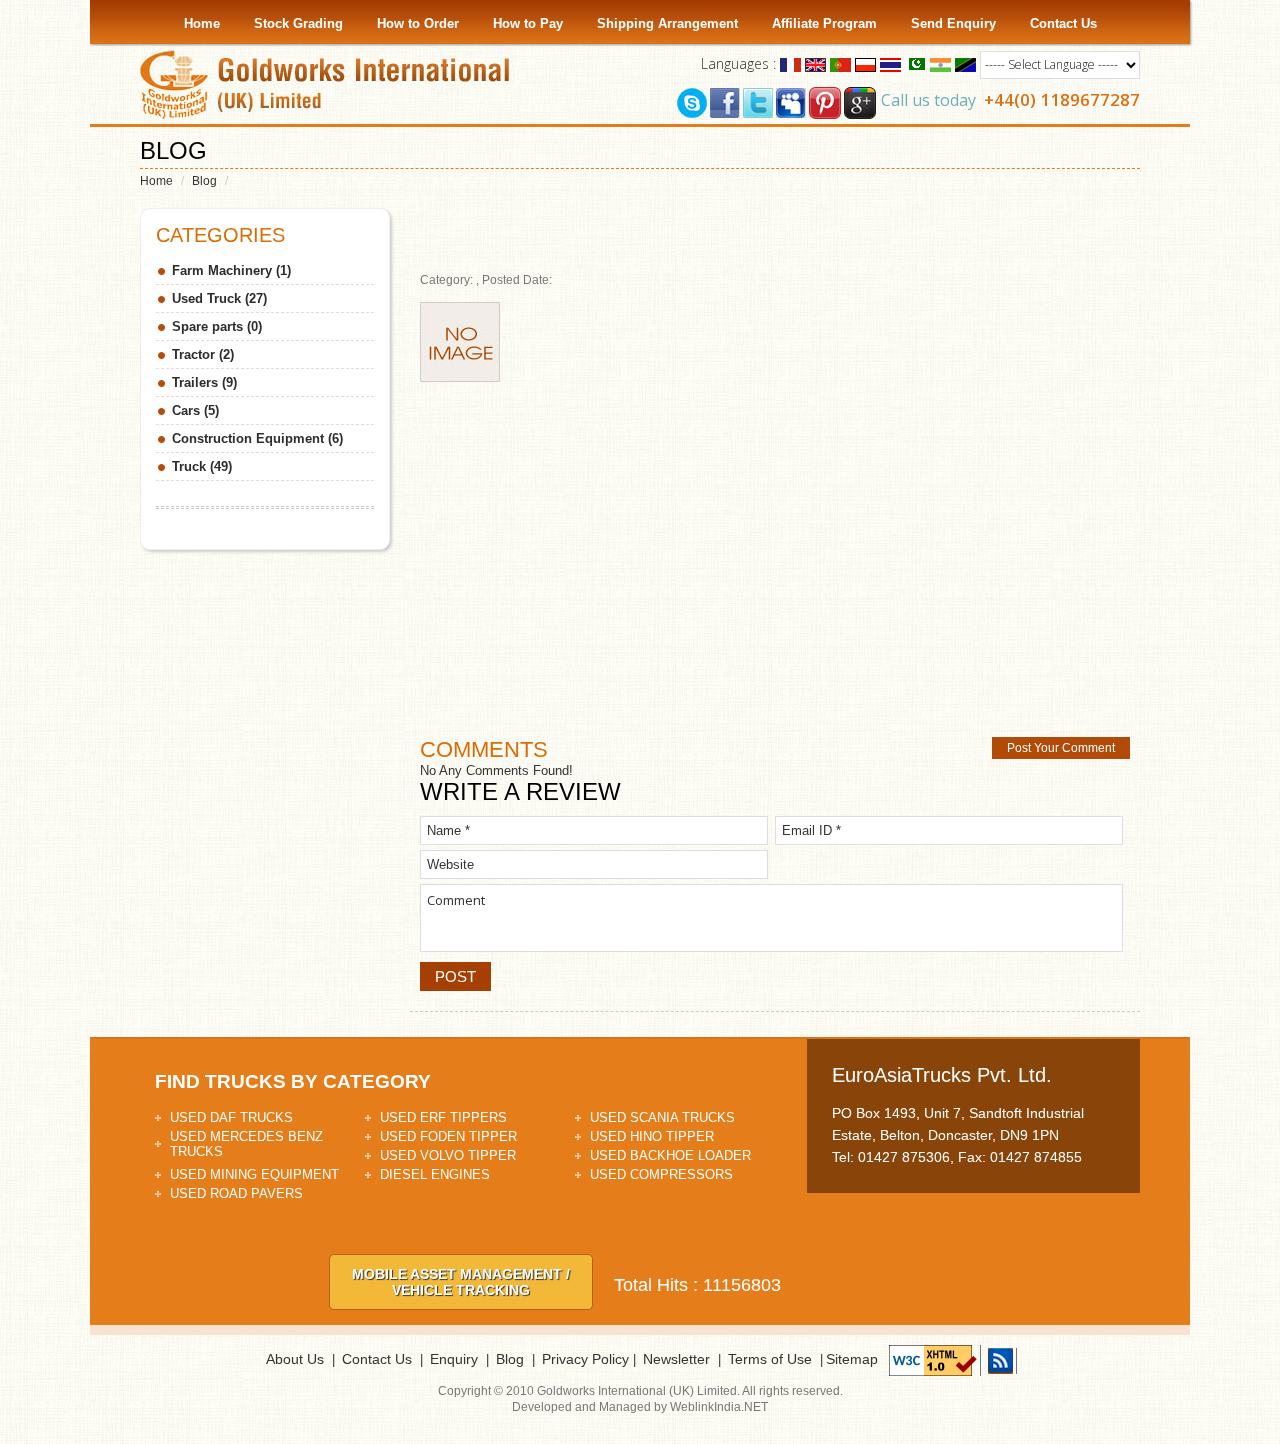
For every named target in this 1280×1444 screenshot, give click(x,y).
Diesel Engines (435, 1174)
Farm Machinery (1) (231, 270)
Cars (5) (195, 410)
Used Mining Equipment (254, 1174)
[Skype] (692, 101)
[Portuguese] (840, 63)
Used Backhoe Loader (670, 1155)
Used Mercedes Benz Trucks (246, 1144)
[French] (790, 63)
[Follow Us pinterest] (825, 101)
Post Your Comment (1061, 748)
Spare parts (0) (217, 326)
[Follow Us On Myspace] (791, 101)
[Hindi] (940, 63)
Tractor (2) (203, 354)
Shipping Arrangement (667, 23)
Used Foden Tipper (448, 1136)
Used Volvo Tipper (448, 1155)
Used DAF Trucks (231, 1117)
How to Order (418, 23)
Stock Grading (298, 23)
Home (202, 23)
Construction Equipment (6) (257, 438)
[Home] (330, 84)
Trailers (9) (204, 382)
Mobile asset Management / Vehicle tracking (461, 1282)
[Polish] (865, 63)
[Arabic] (915, 63)
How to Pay (528, 23)
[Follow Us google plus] (860, 101)
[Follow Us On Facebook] (725, 101)
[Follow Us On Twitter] (758, 101)
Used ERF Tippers (443, 1117)
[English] (815, 63)
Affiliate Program (824, 23)
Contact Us (1063, 23)
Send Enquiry (953, 23)
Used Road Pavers (236, 1193)
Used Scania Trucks (662, 1117)
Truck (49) (202, 466)
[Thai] (890, 63)
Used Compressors (661, 1174)
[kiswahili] (965, 63)
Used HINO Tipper (652, 1136)
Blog (204, 181)
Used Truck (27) (219, 298)
